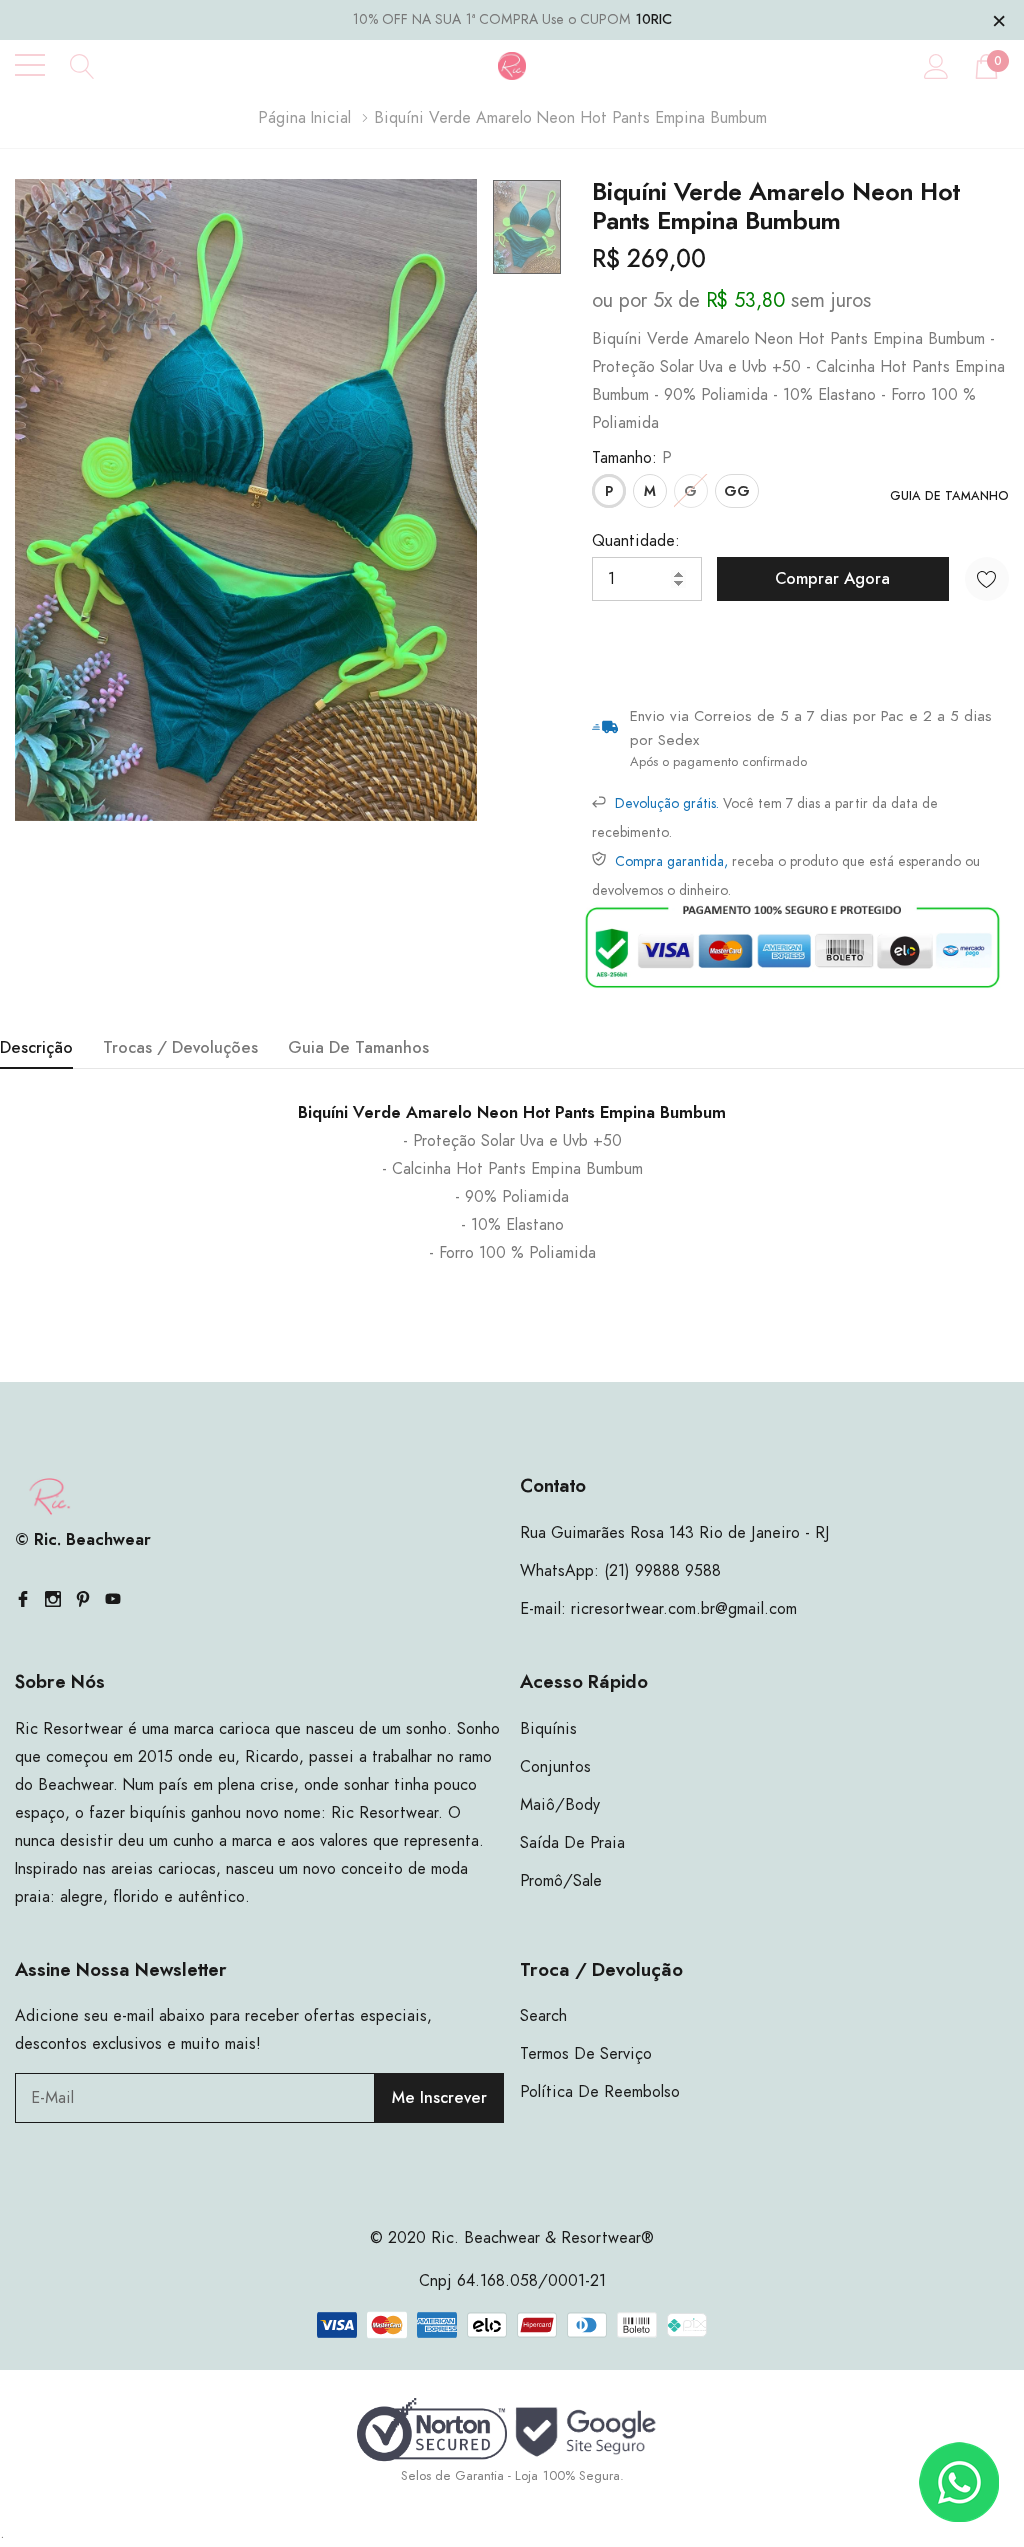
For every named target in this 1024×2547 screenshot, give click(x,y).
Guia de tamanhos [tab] (358, 1048)
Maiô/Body (560, 1805)
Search (543, 2016)
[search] (82, 65)
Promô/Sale (561, 1881)
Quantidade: (636, 541)
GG (737, 492)
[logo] (512, 65)
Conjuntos (555, 1767)
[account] (936, 66)
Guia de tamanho (949, 496)
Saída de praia (572, 1843)
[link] (527, 227)
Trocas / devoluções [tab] (180, 1048)
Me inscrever (439, 2098)
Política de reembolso (600, 2092)
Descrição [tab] (36, 1048)
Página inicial (304, 118)
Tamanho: (632, 458)
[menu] (30, 65)
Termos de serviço (586, 2054)
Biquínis (548, 1729)
